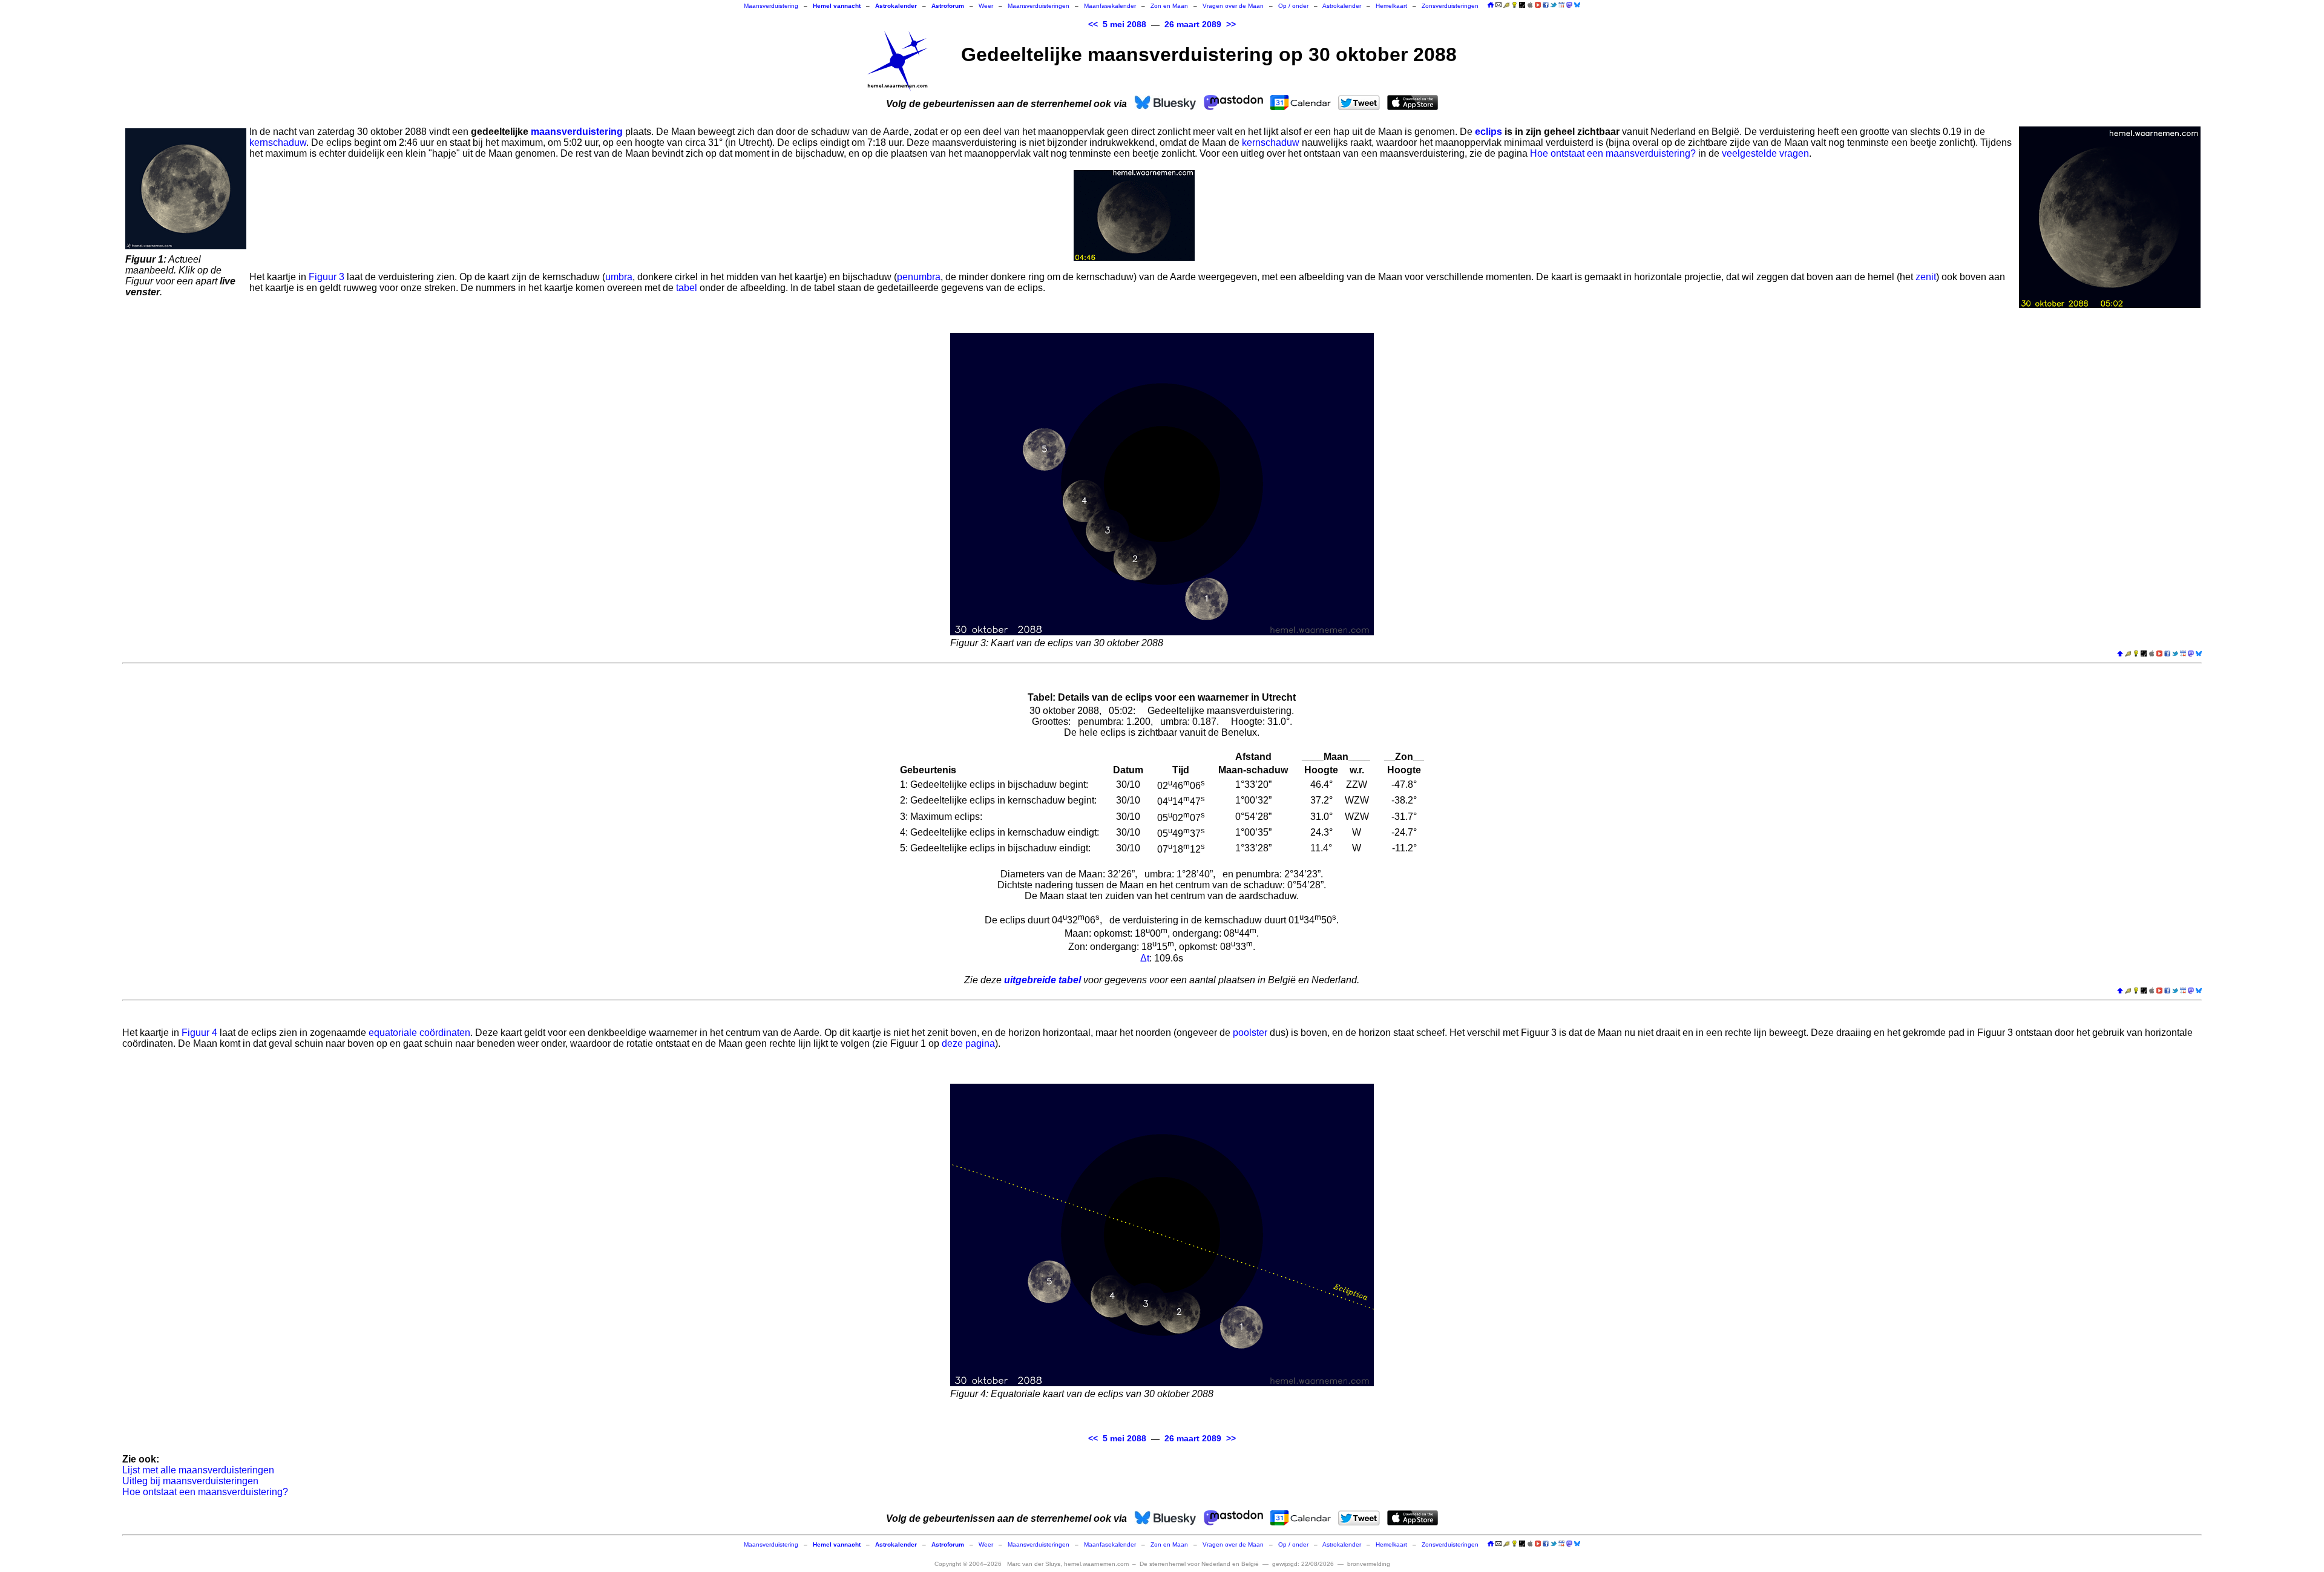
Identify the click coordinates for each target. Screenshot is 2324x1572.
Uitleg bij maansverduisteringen (190, 1481)
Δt (1145, 958)
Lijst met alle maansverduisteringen (198, 1470)
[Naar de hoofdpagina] (1491, 6)
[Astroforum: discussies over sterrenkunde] (1522, 6)
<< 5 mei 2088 (1117, 25)
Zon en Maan (1169, 6)
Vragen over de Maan (1233, 6)
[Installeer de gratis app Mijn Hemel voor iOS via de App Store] (1530, 5)
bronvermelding (1369, 1564)
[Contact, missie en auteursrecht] (1498, 6)
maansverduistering (577, 132)
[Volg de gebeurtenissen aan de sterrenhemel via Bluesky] (1577, 5)
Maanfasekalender (1110, 6)
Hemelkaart (1391, 6)
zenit (1926, 277)
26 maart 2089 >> (1200, 25)
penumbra (919, 277)
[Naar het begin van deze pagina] (2120, 654)
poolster (1250, 1033)
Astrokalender (1342, 6)
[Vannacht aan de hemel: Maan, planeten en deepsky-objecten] (1506, 6)
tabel (687, 288)
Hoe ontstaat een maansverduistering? (1613, 153)
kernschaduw (278, 142)
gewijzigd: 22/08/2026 (1303, 1564)
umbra (619, 277)
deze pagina (968, 1043)
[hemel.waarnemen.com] (898, 61)
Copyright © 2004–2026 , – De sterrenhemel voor (1097, 1564)
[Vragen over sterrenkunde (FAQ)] (1514, 6)
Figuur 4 (199, 1033)
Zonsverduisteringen (1450, 6)
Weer (986, 6)
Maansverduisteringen (1039, 6)
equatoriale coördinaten (419, 1033)
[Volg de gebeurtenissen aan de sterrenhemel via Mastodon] (1569, 5)
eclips (1489, 132)
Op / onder (1293, 6)
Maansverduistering (771, 6)
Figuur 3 (327, 277)
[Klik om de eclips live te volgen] (186, 189)
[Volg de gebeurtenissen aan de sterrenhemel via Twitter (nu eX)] (1554, 5)
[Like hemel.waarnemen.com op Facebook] (1546, 5)
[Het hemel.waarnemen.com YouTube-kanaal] (1538, 5)
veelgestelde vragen (1765, 153)
